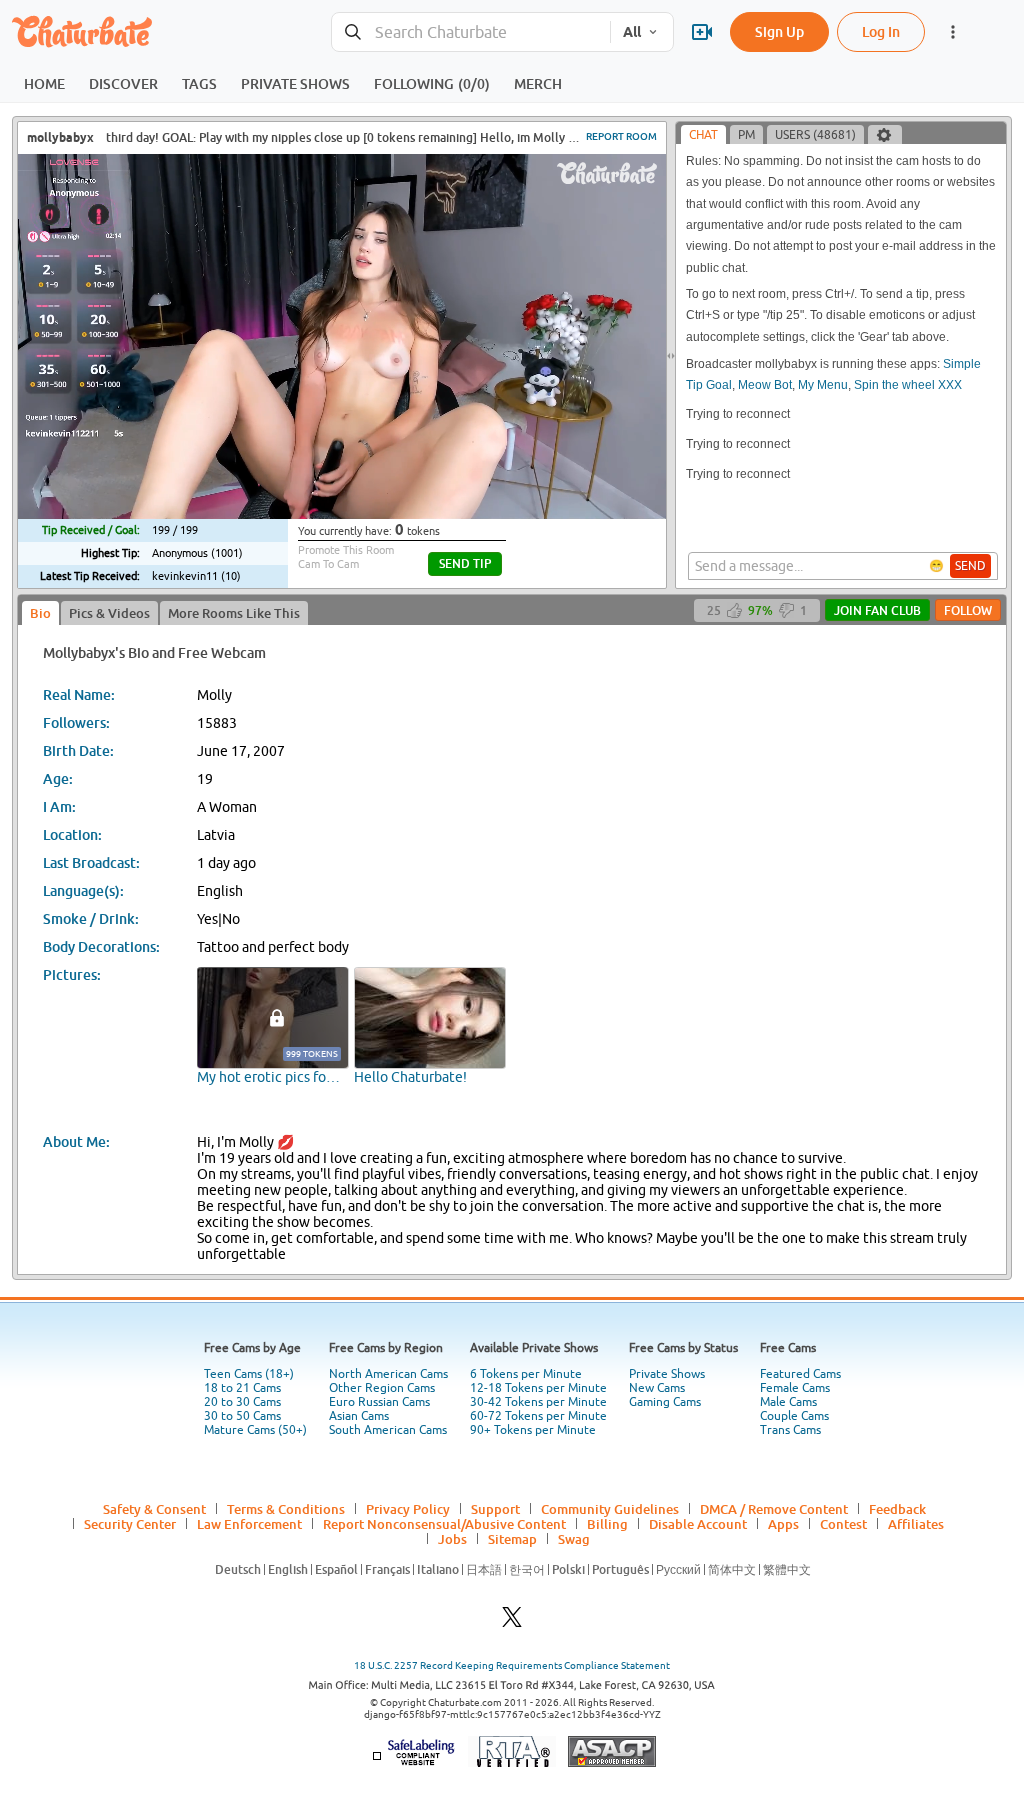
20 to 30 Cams (242, 1402)
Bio (40, 613)
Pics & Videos (109, 613)
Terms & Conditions (286, 1509)
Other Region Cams (382, 1388)
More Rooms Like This (234, 613)
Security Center (130, 1524)
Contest (843, 1524)
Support (495, 1509)
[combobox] (471, 32)
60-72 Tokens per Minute (538, 1416)
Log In (881, 31)
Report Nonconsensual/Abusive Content (444, 1524)
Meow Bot (765, 385)
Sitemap (512, 1539)
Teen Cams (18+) (249, 1374)
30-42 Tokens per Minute (538, 1402)
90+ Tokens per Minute (533, 1430)
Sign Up (779, 31)
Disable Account (698, 1524)
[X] (512, 1622)
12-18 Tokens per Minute (538, 1388)
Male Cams (788, 1402)
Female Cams (795, 1388)
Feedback (897, 1509)
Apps (783, 1524)
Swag (574, 1539)
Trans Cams (790, 1430)
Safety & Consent (154, 1509)
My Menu (823, 385)
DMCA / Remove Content (774, 1509)
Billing (607, 1524)
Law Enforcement (249, 1524)
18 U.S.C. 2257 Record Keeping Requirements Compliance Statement (512, 1665)
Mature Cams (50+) (255, 1430)
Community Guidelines (610, 1509)
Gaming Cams (665, 1402)
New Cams (657, 1388)
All (632, 32)
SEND (970, 566)
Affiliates (916, 1524)
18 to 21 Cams (242, 1388)
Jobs (452, 1539)
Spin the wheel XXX (908, 385)
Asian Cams (359, 1416)
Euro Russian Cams (379, 1402)
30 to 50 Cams (242, 1416)
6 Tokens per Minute (526, 1374)
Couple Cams (794, 1416)
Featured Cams (800, 1374)
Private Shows (667, 1374)
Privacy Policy (408, 1509)
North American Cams (388, 1374)
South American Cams (388, 1430)
